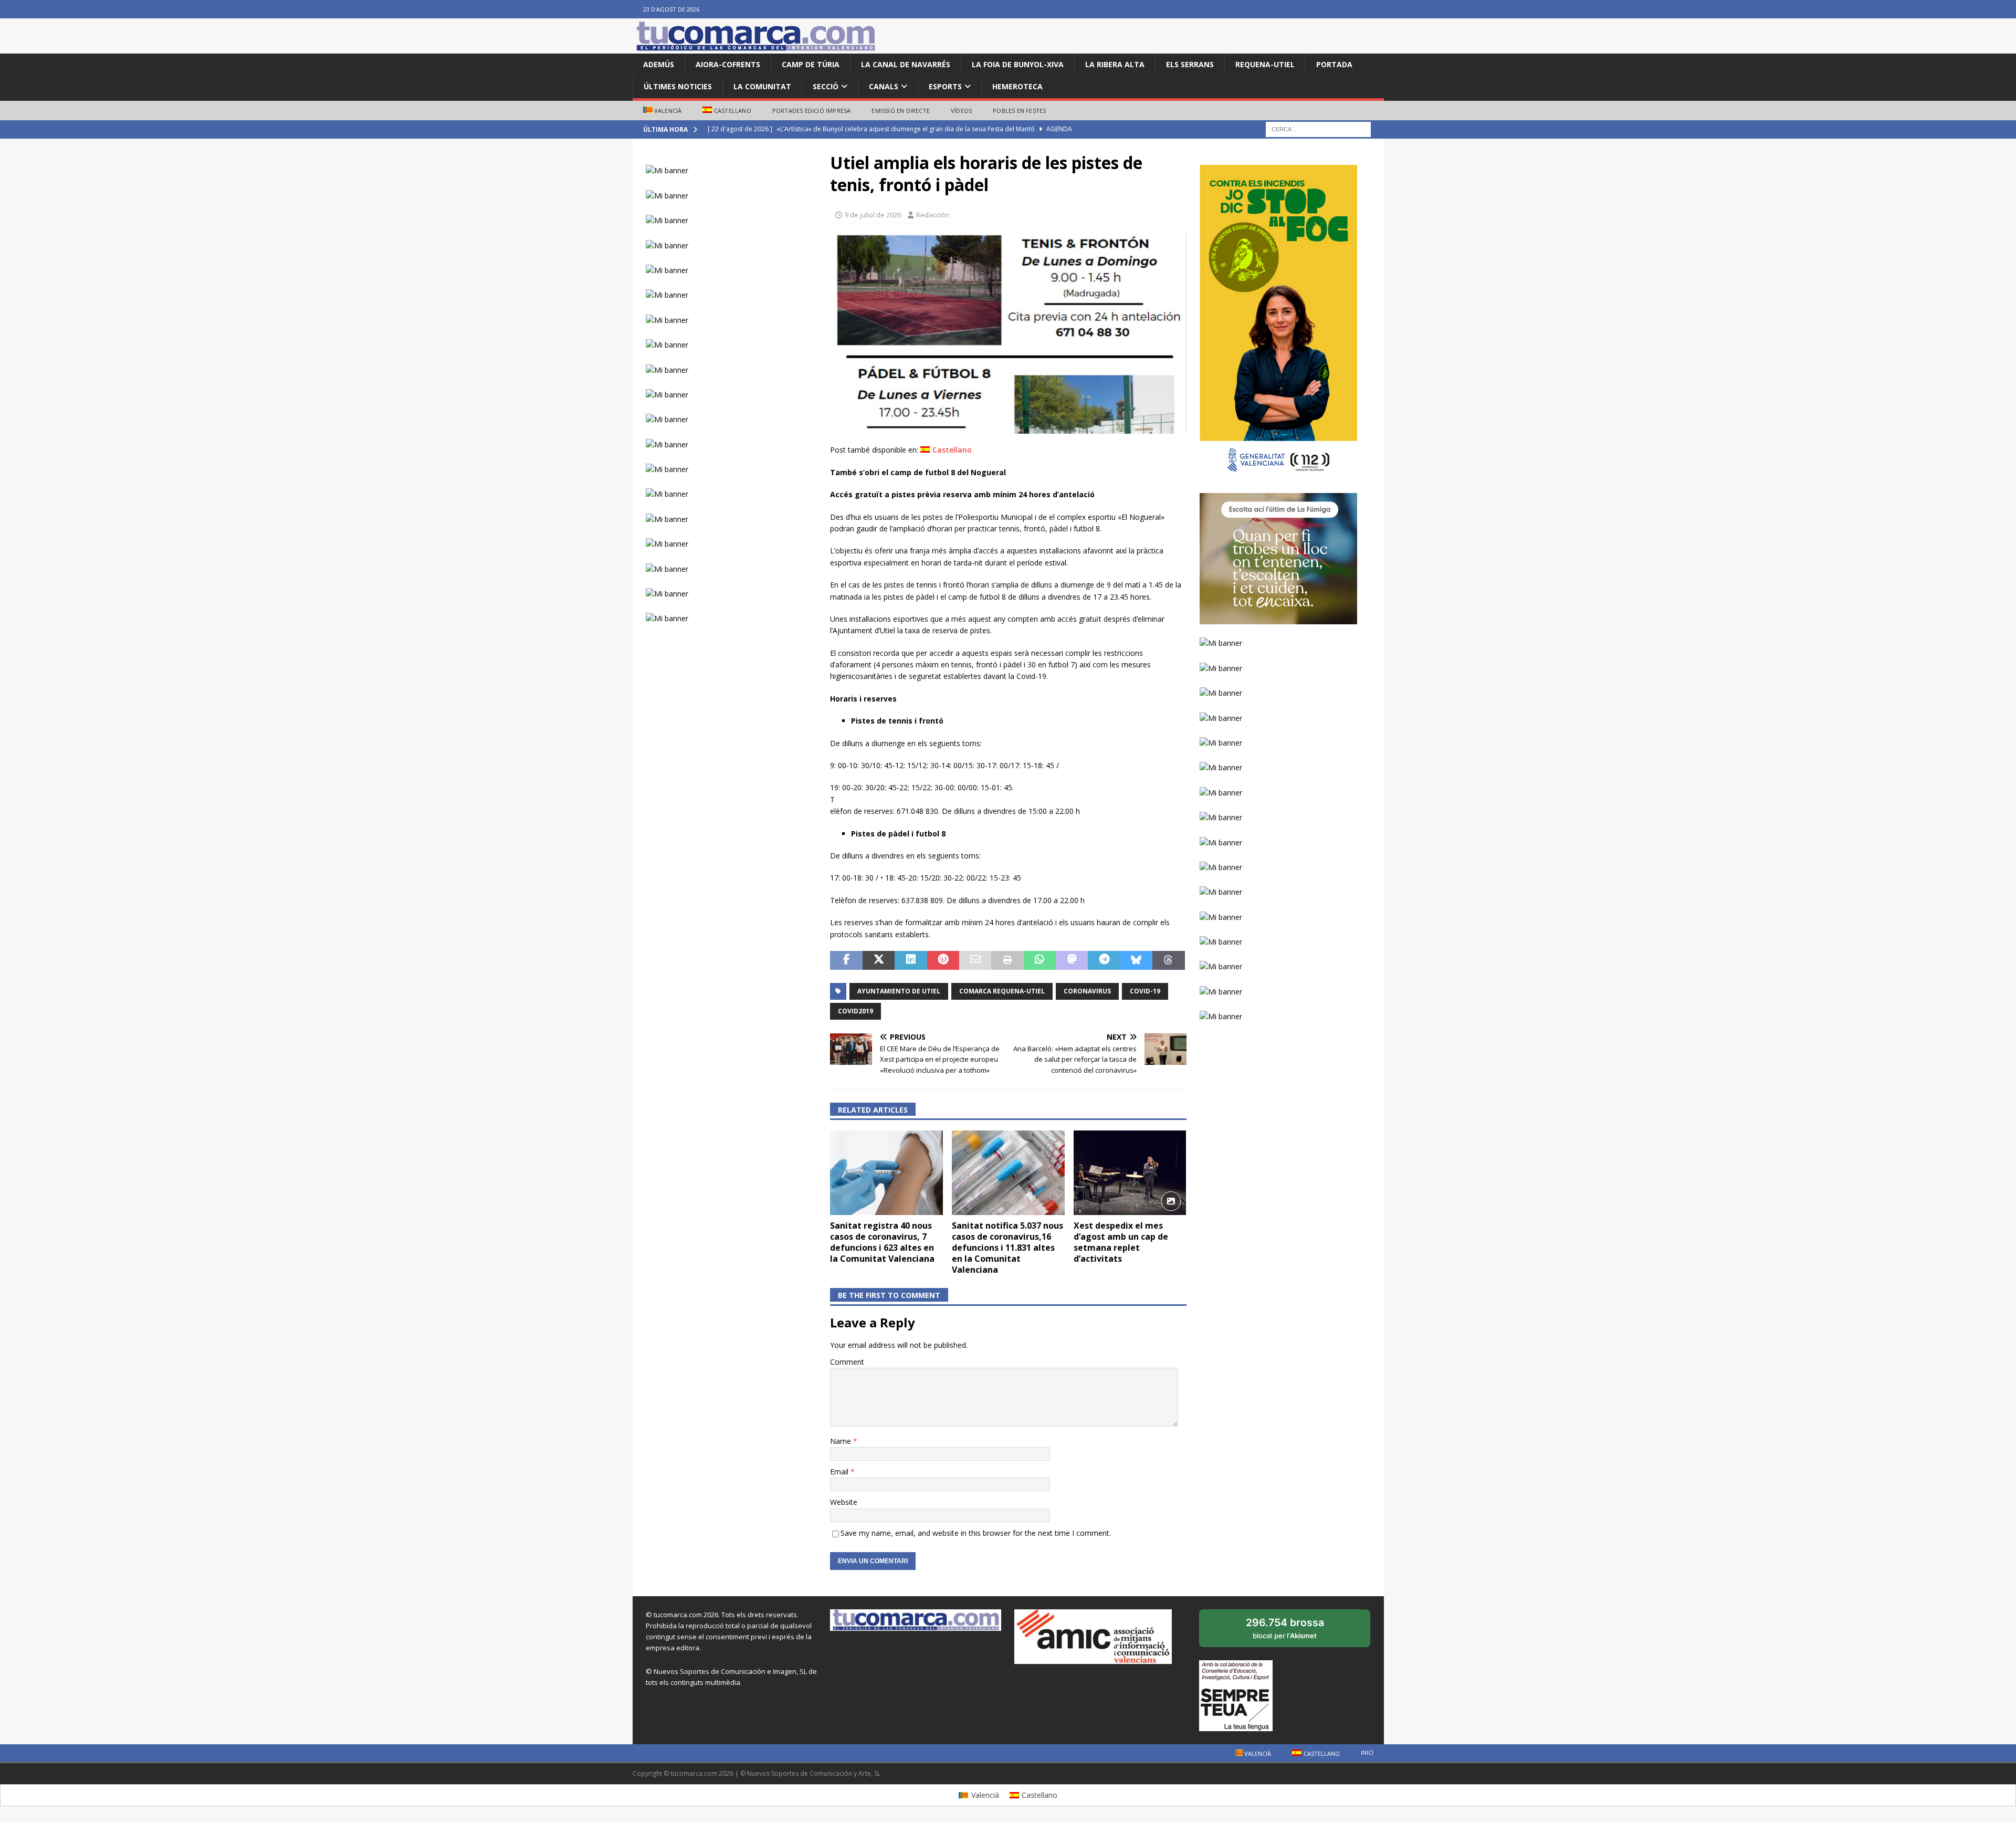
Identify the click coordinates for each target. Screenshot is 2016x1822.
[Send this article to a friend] (975, 960)
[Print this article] (1007, 960)
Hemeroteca (1017, 86)
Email (840, 1472)
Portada (1334, 64)
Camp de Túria (811, 64)
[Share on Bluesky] (1136, 960)
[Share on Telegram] (1104, 960)
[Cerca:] (1318, 129)
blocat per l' (1296, 1632)
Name (842, 1441)
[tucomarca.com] (756, 48)
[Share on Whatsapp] (1040, 960)
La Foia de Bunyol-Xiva (1018, 64)
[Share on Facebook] (846, 960)
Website (844, 1502)
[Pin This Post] (943, 960)
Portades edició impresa (812, 111)
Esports (945, 86)
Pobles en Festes (1019, 111)
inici (1367, 1752)
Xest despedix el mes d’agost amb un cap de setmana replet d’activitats (1121, 1242)
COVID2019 (855, 1011)
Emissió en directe (901, 111)
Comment (847, 1362)
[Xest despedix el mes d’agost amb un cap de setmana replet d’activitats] (1130, 1173)
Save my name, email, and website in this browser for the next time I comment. (976, 1533)
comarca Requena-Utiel (1002, 991)
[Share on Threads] (1168, 960)
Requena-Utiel (1265, 64)
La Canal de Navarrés (906, 64)
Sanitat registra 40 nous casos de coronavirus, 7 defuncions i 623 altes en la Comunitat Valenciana (882, 1242)
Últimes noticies (678, 86)
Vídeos (961, 111)
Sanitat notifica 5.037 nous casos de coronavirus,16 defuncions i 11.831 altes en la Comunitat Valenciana (1007, 1247)
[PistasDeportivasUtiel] (1008, 428)
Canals (884, 86)
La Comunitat (762, 86)
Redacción (933, 215)
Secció (826, 86)
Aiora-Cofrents (728, 64)
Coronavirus (1087, 991)
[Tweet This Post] (879, 960)
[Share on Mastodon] (1072, 960)
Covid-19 (1145, 991)
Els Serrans (1190, 64)
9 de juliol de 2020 (873, 215)
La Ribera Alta (1115, 64)
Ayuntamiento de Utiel (899, 991)
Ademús (659, 64)
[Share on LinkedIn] (911, 960)
